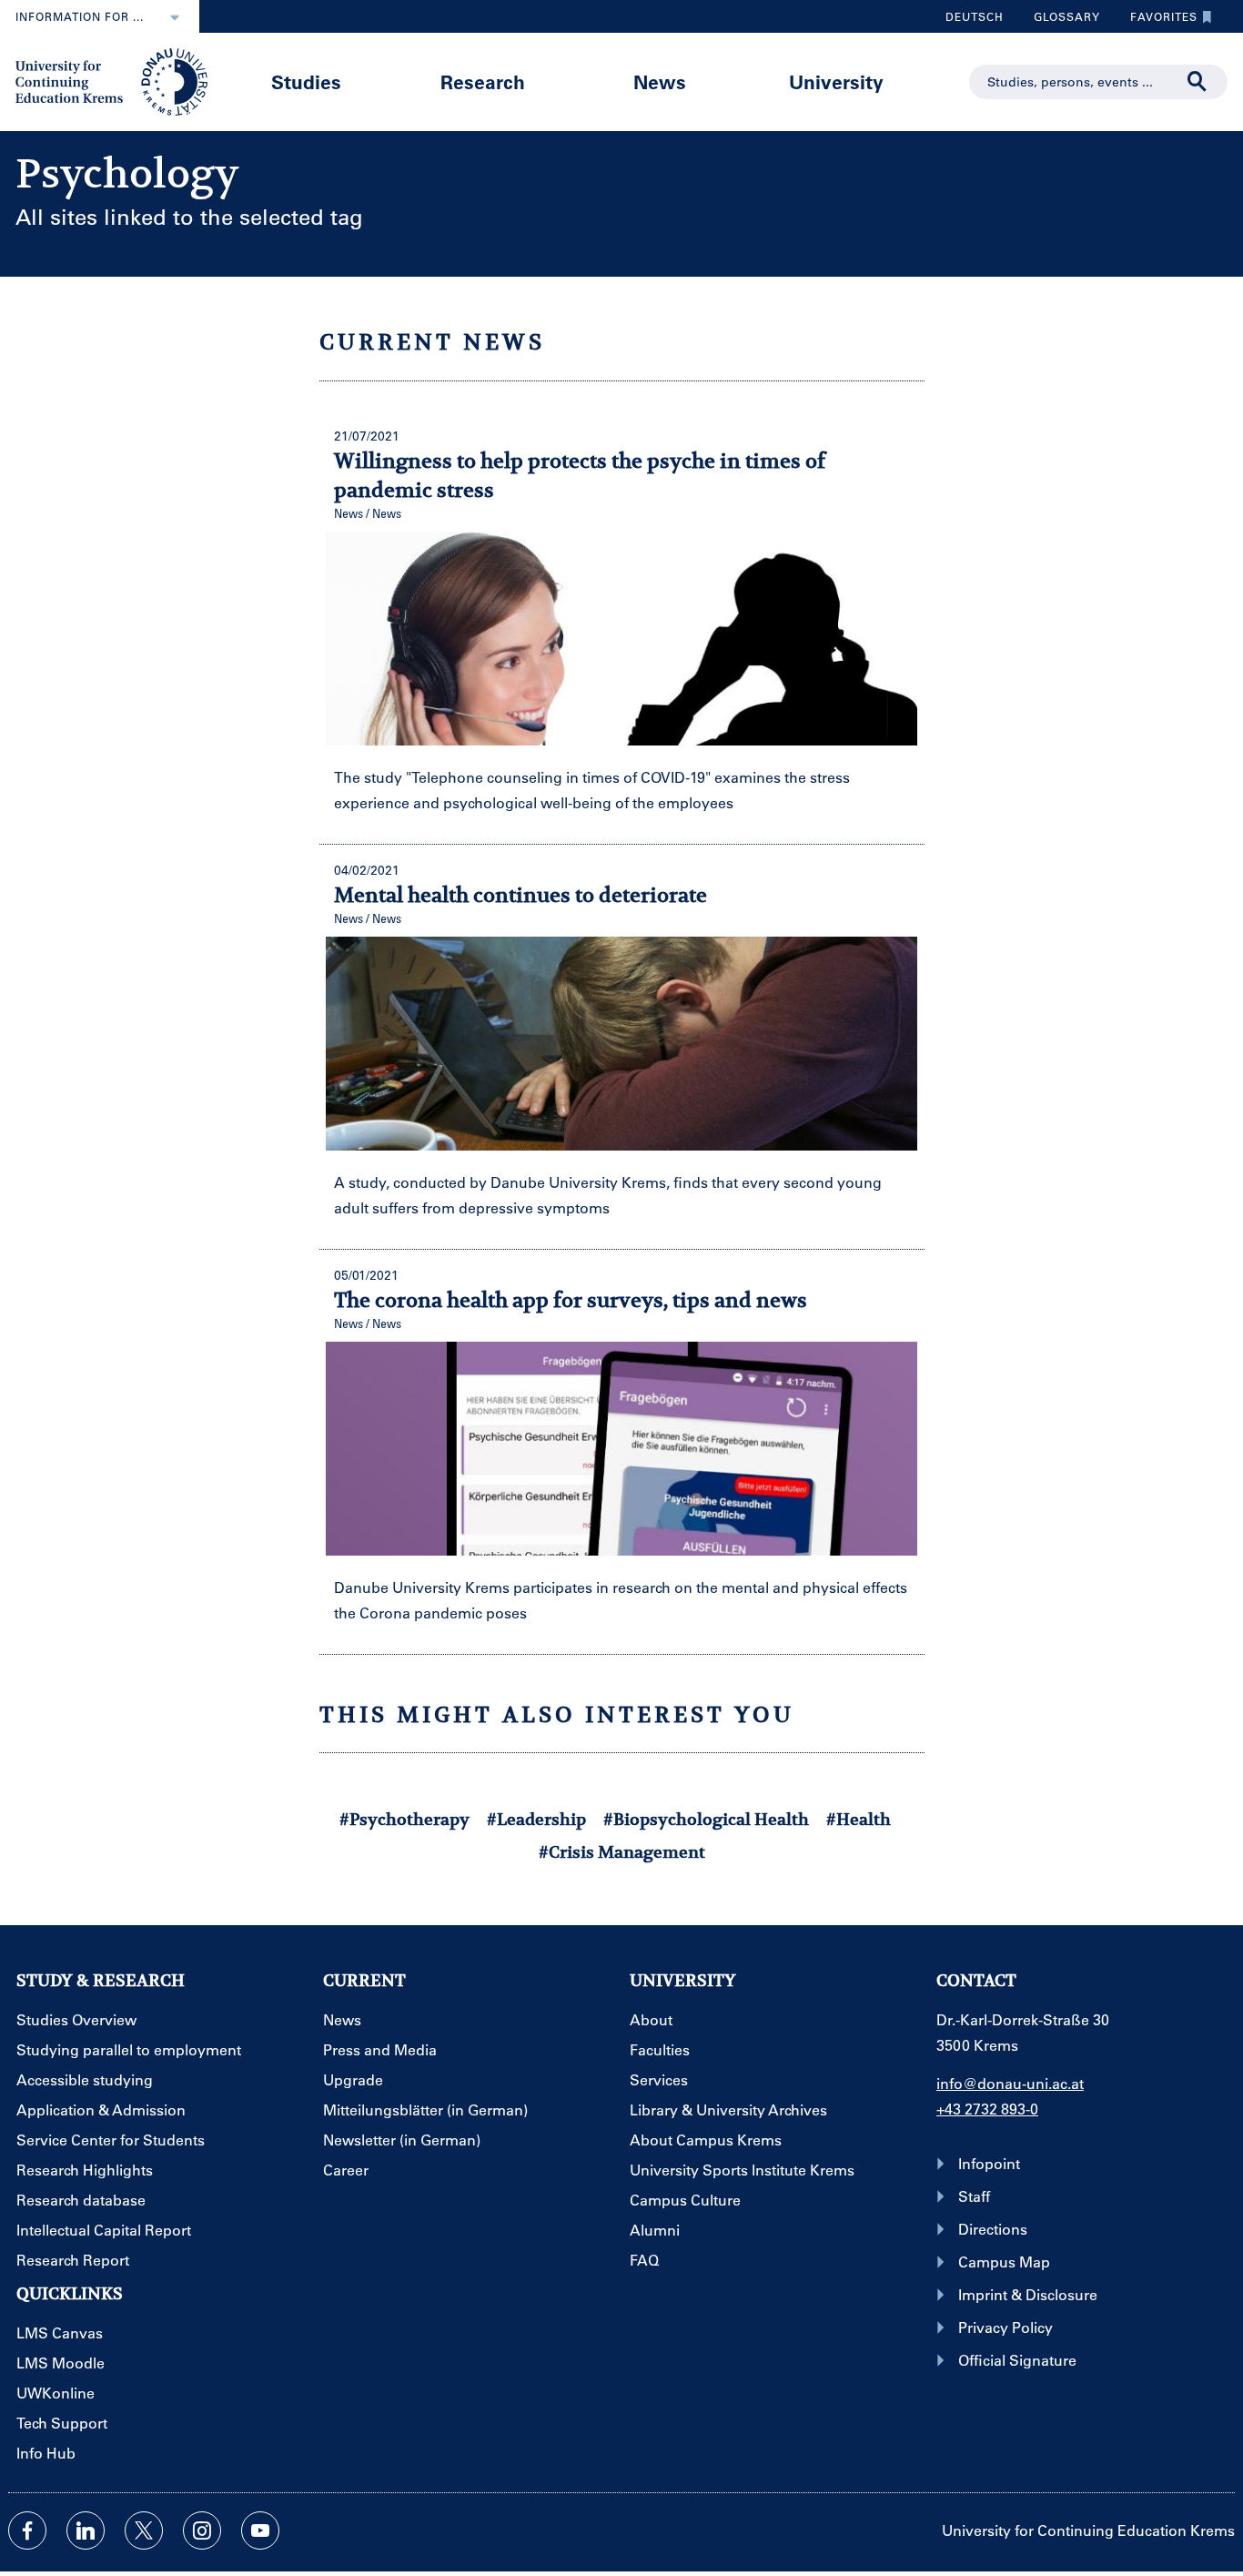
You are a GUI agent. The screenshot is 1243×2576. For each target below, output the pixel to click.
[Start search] (1198, 82)
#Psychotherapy (404, 1819)
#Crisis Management (622, 1852)
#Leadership (536, 1819)
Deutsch (975, 16)
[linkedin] (86, 2530)
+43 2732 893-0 (987, 2109)
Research (483, 81)
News (660, 81)
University (836, 81)
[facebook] (27, 2530)
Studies (306, 81)
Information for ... (80, 16)
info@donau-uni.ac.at (1010, 2083)
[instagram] (202, 2530)
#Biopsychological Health (706, 1819)
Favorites (1157, 21)
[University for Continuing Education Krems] (113, 80)
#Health (859, 1819)
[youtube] (260, 2530)
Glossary (1060, 21)
